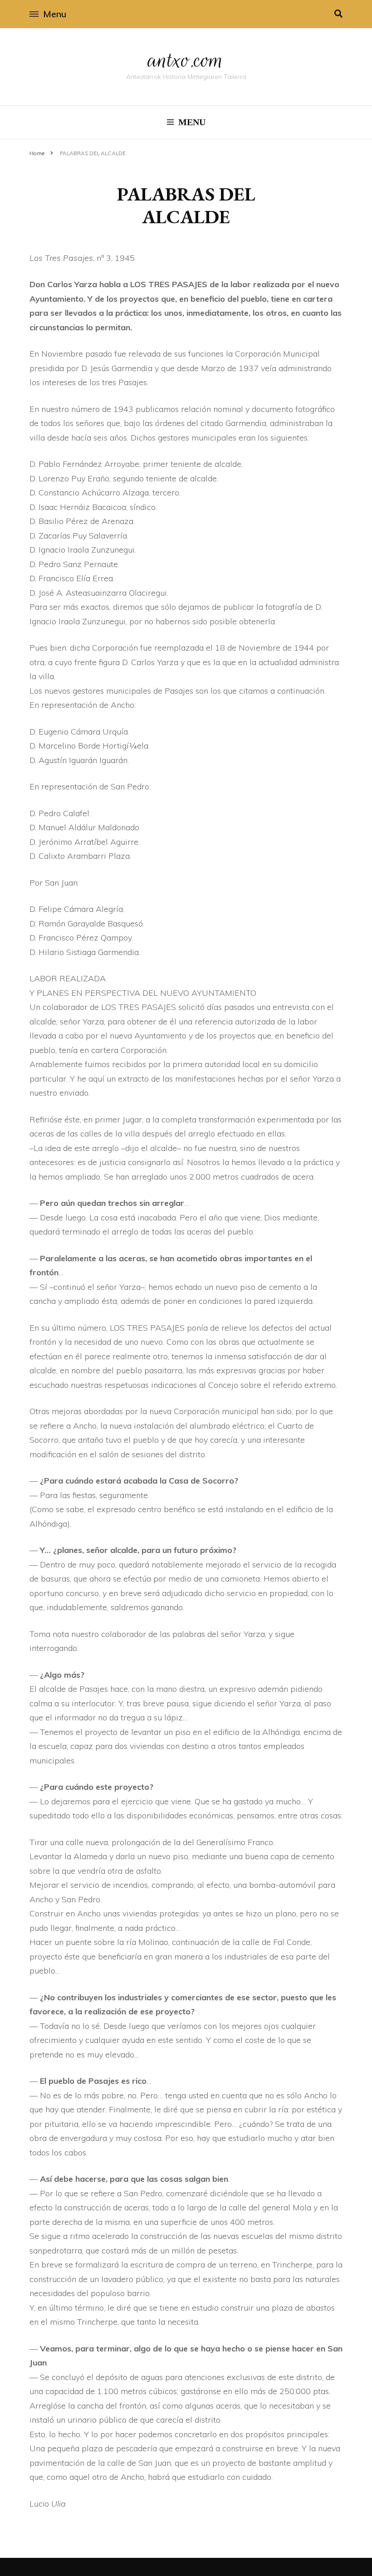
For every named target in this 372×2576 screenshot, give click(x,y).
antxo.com (186, 60)
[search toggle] (338, 14)
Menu (55, 14)
